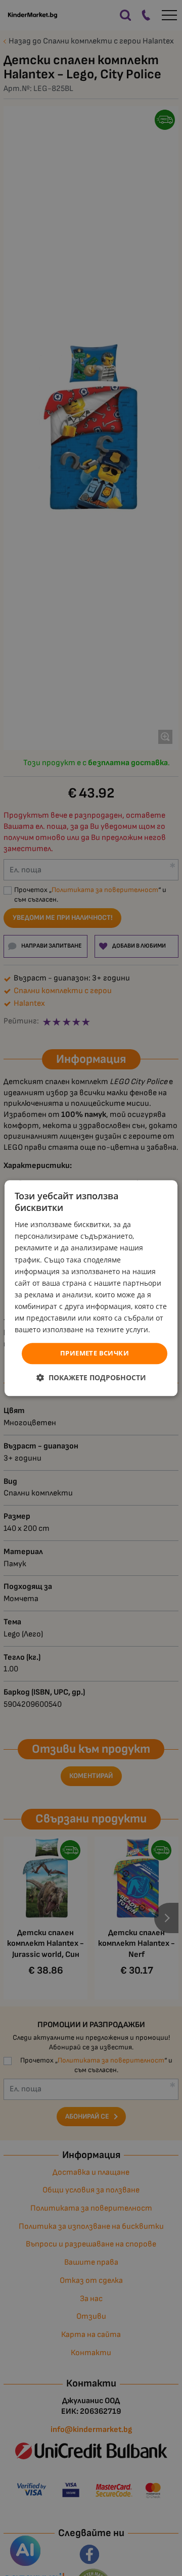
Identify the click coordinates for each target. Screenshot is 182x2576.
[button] (91, 1377)
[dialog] (91, 1288)
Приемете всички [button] (95, 1353)
